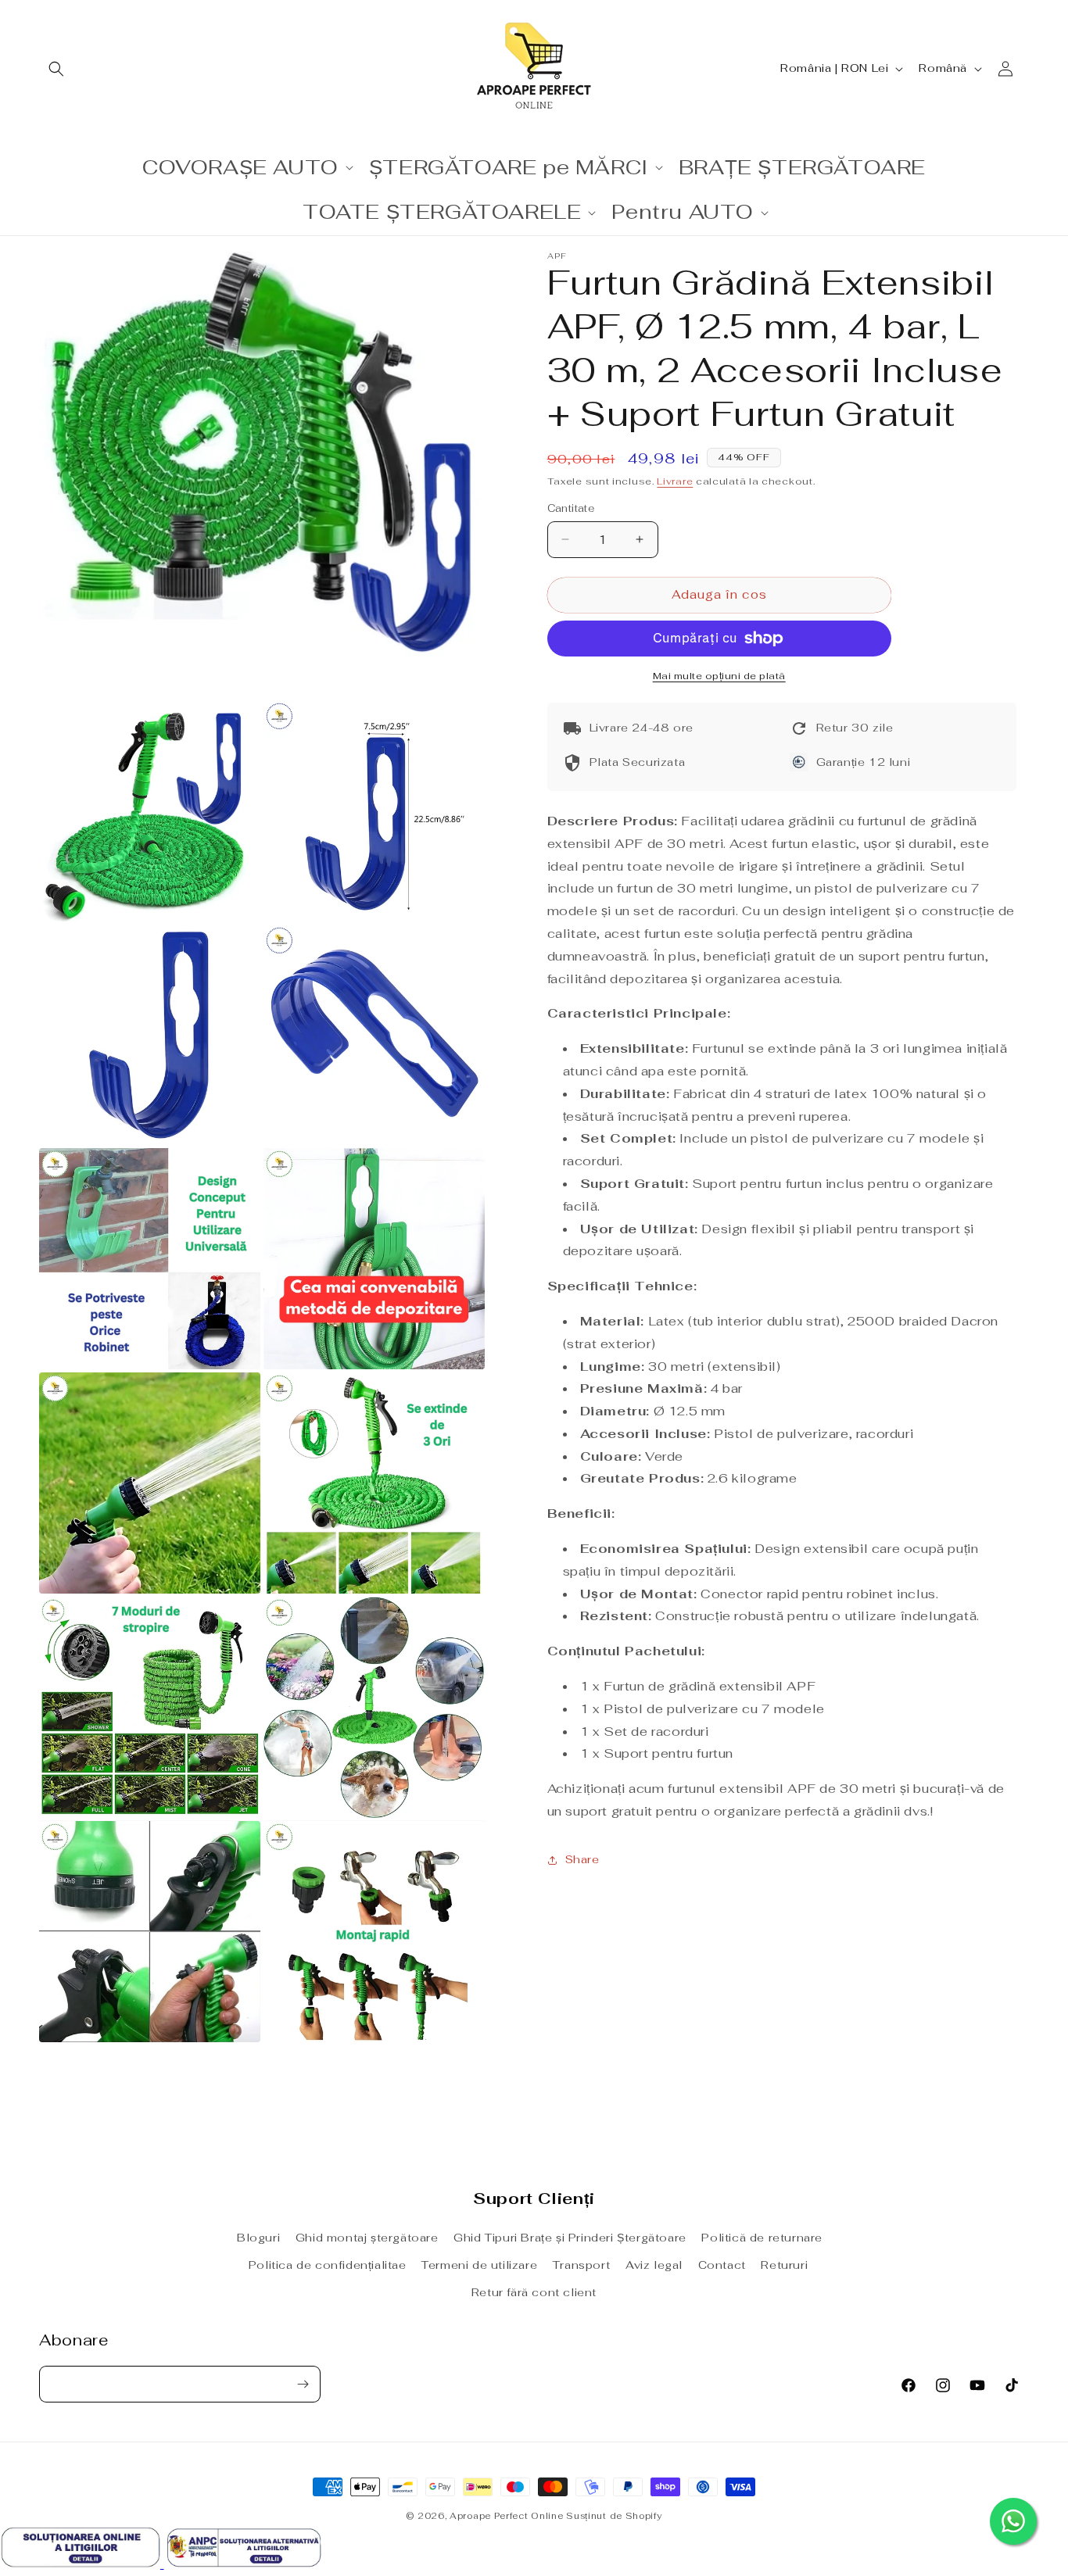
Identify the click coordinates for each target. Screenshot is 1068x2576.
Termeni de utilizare (479, 2265)
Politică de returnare (762, 2238)
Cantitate (571, 508)
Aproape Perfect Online (506, 2516)
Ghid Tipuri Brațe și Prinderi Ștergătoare (570, 2238)
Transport (581, 2265)
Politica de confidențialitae (328, 2265)
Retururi (784, 2265)
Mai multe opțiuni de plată (719, 676)
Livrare (675, 481)
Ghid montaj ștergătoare (367, 2238)
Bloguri (258, 2238)
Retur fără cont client (534, 2292)
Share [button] (582, 1860)
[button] (56, 69)
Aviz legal (654, 2265)
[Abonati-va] (303, 2384)
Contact (722, 2265)
